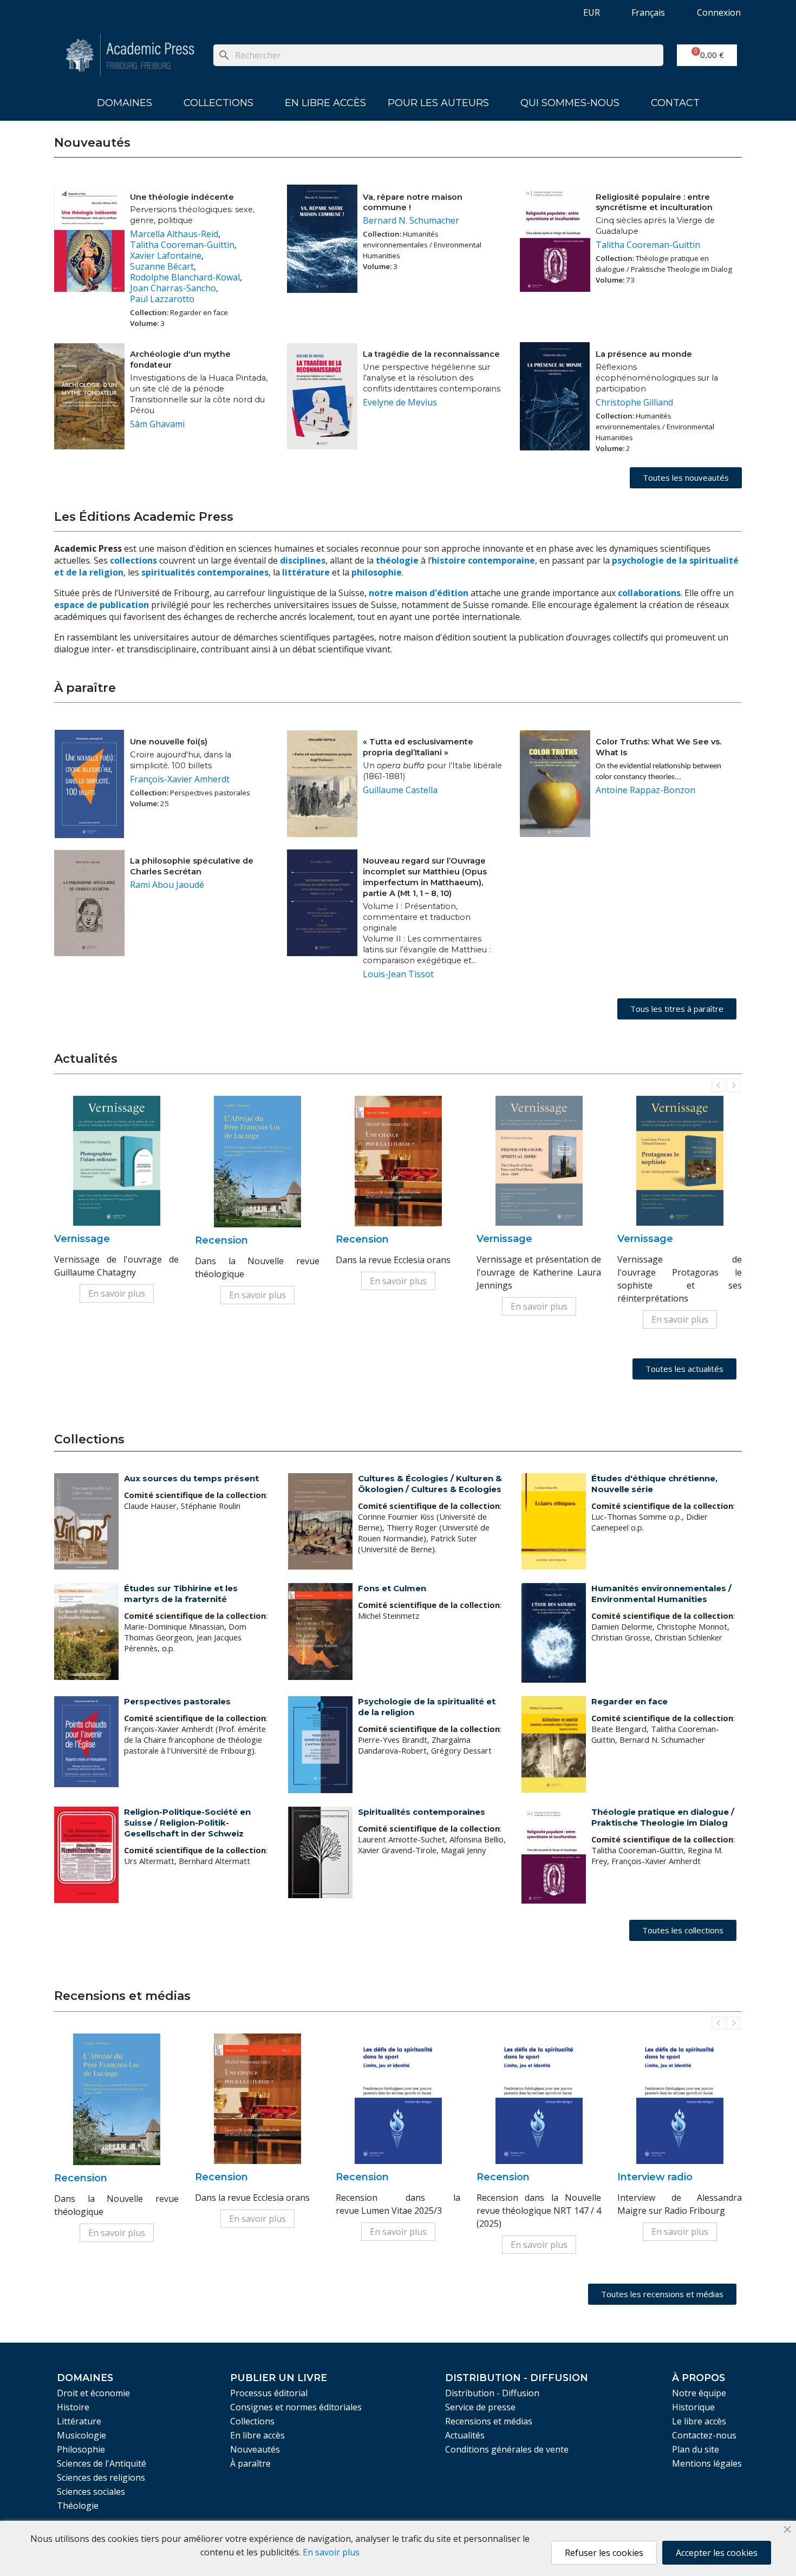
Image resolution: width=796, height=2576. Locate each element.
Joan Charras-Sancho (173, 288)
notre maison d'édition (419, 593)
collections (133, 560)
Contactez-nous (704, 2435)
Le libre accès (699, 2421)
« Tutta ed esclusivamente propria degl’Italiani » (418, 747)
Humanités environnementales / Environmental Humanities (661, 1594)
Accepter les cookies (717, 2553)
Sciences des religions (101, 2477)
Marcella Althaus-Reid (174, 234)
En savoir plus (117, 1293)
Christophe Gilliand (634, 402)
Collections (218, 103)
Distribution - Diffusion (492, 2393)
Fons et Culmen (392, 1588)
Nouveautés (255, 2449)
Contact (675, 103)
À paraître (250, 2463)
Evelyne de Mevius (400, 402)
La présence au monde (644, 354)
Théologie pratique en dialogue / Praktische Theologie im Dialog (663, 1817)
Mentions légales (707, 2463)
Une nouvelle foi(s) (169, 742)
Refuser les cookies (604, 2553)
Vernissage (82, 1239)
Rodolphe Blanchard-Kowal (185, 277)
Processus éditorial (269, 2393)
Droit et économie (93, 2393)
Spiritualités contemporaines (422, 1812)
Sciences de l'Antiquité (102, 2463)
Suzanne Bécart (162, 266)
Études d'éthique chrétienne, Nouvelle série (654, 1484)
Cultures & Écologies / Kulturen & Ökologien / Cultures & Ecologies (430, 1484)
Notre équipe (699, 2393)
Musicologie (81, 2435)
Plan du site (696, 2449)
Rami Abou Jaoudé (167, 885)
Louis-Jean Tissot (398, 974)
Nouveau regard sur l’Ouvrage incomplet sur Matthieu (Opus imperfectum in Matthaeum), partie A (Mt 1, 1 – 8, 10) (425, 877)
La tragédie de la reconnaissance (431, 354)
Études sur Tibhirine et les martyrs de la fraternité (181, 1594)
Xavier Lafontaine (166, 256)
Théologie (78, 2506)
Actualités (465, 2435)
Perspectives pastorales (177, 1701)
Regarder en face (629, 1701)
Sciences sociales (91, 2492)
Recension (221, 1240)
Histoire (73, 2407)
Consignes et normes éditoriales (296, 2407)
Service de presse (480, 2407)
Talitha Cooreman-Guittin (182, 245)
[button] (686, 478)
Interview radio (655, 2177)
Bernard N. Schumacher (411, 220)
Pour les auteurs (438, 103)
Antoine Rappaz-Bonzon (645, 790)
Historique (693, 2407)
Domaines (125, 103)
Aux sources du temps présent (191, 1478)
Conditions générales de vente (507, 2449)
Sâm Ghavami (157, 424)
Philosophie (81, 2449)
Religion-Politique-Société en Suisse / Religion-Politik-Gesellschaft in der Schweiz (187, 1823)
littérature (307, 572)
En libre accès (325, 103)
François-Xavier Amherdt (180, 779)
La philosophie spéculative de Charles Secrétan (192, 866)
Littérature (79, 2421)
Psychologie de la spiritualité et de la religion (427, 1707)
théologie (397, 560)
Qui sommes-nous (570, 103)
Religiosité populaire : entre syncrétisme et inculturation (654, 202)
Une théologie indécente (182, 197)
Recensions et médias (489, 2421)
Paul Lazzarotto (162, 299)
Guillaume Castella (400, 790)
